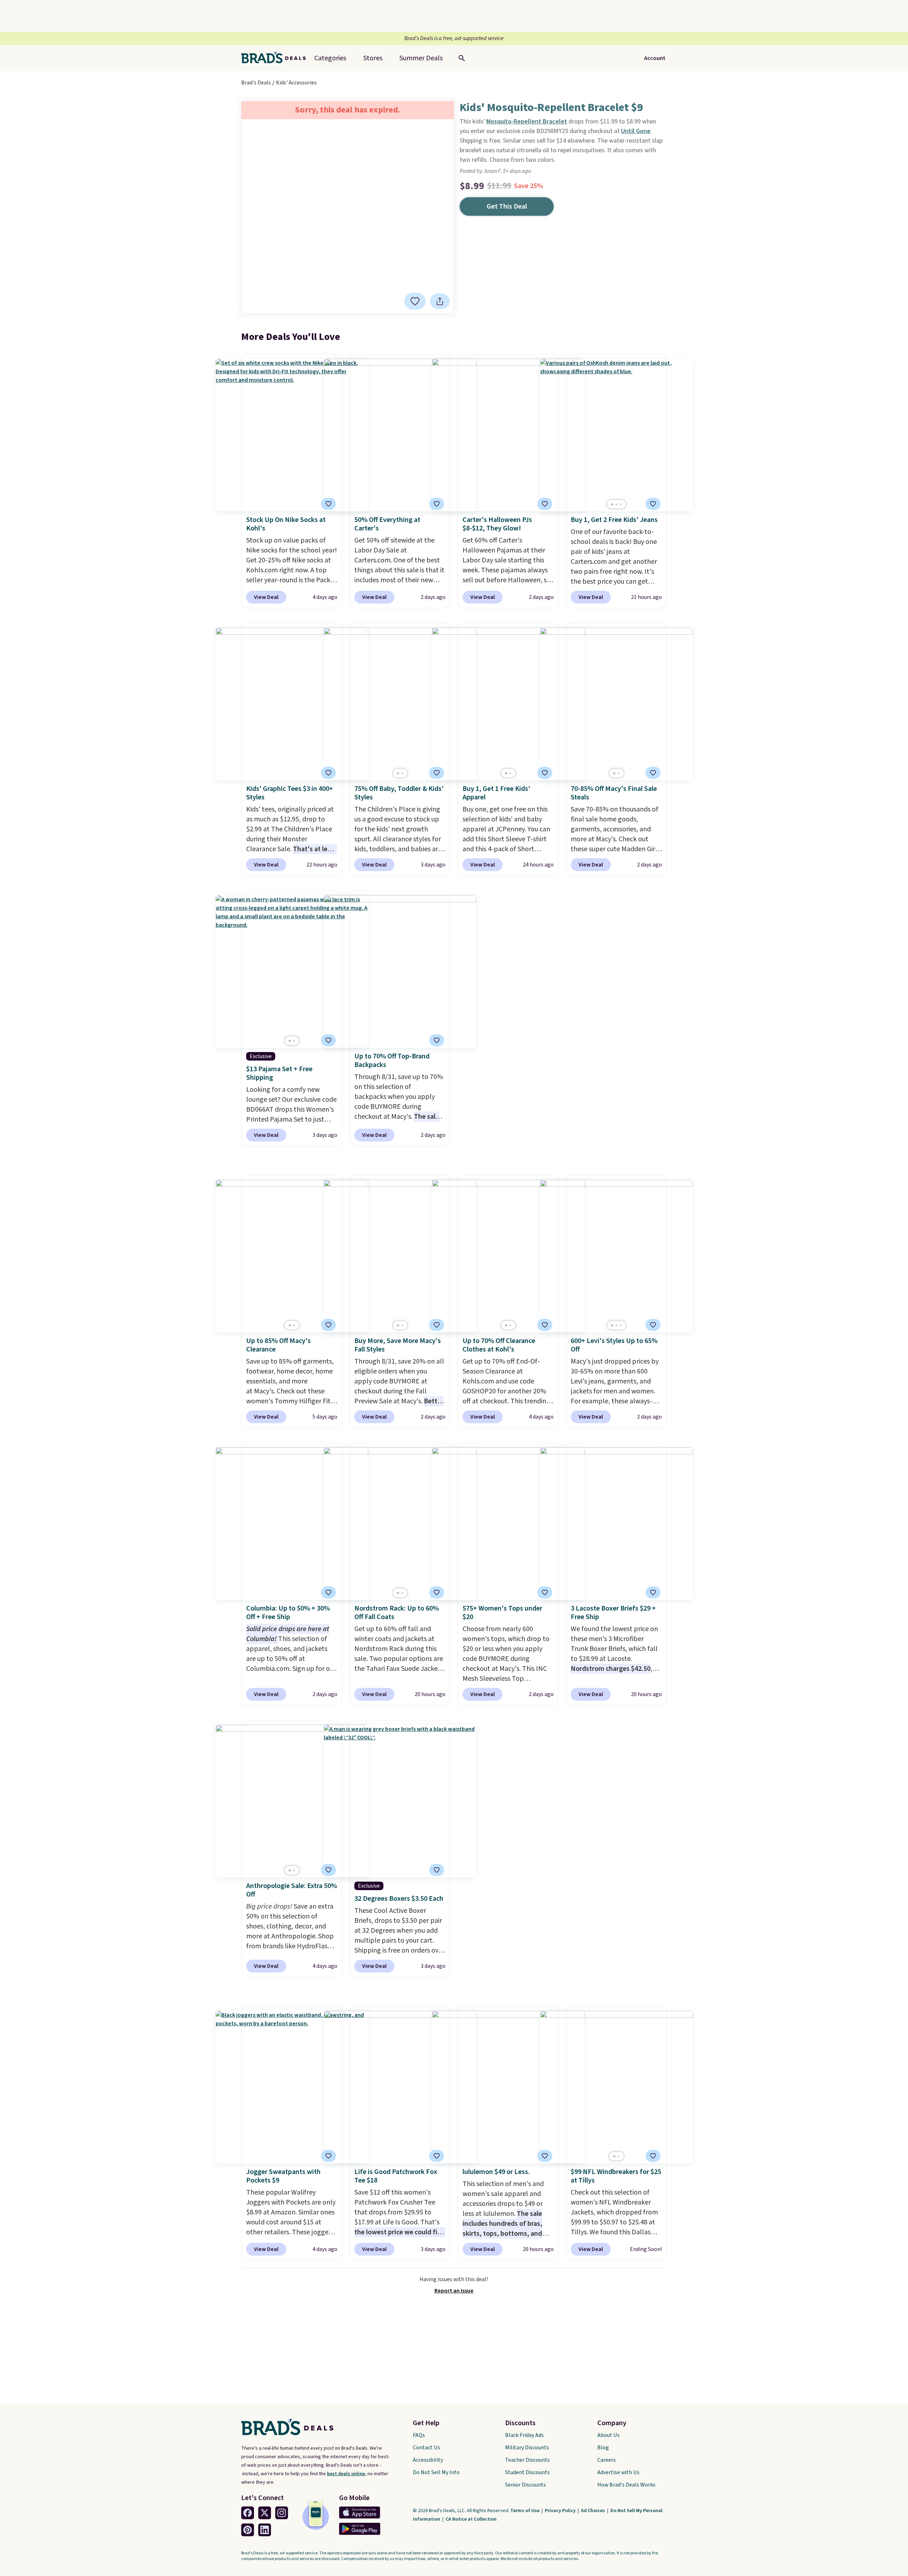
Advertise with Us (618, 2472)
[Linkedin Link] (265, 2530)
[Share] (440, 301)
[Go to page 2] (616, 504)
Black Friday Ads (524, 2435)
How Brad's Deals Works (626, 2485)
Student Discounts (527, 2472)
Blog (603, 2448)
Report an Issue (454, 2291)
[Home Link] (276, 58)
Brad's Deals (256, 83)
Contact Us (427, 2448)
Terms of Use (525, 2511)
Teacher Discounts (527, 2460)
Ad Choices (594, 2511)
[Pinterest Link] (248, 2530)
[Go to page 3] (621, 504)
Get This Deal (507, 207)
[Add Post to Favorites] (328, 504)
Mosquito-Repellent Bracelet (527, 122)
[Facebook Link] (248, 2513)
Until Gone (636, 131)
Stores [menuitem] (373, 58)
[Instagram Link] (282, 2513)
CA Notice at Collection (471, 2519)
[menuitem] (421, 58)
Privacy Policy (561, 2511)
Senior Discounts (525, 2485)
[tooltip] (415, 301)
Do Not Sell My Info (436, 2472)
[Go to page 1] (612, 504)
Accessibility (428, 2460)
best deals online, (347, 2474)
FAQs (419, 2435)
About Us (608, 2435)
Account (655, 58)
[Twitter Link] (265, 2513)
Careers (607, 2460)
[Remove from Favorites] (415, 301)
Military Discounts (527, 2448)
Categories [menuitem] (330, 58)
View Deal (266, 597)
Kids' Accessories (296, 83)
